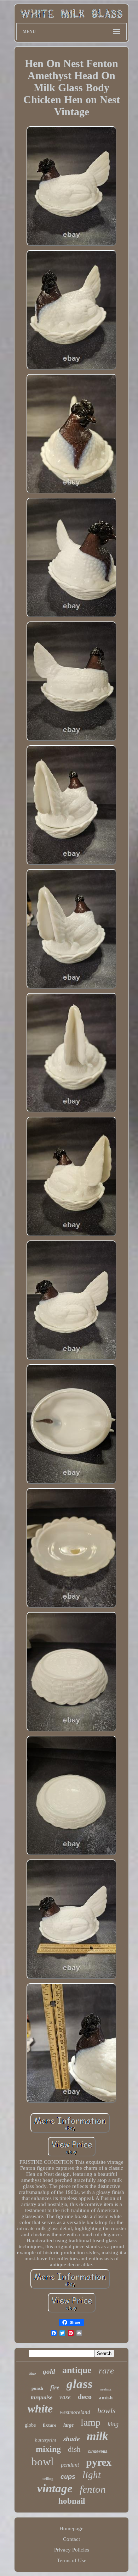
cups (68, 2477)
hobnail (72, 2501)
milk (97, 2436)
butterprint (46, 2440)
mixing (48, 2449)
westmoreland (75, 2412)
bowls (107, 2411)
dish (74, 2449)
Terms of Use (72, 2560)
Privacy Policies (72, 2550)
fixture (50, 2425)
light (92, 2475)
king (113, 2424)
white (40, 2409)
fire (55, 2387)
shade (71, 2439)
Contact (71, 2539)
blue (33, 2374)
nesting (106, 2389)
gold (49, 2372)
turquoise (42, 2397)
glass (80, 2384)
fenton (93, 2489)
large (68, 2425)
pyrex (99, 2462)
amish (106, 2398)
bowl (43, 2462)
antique (77, 2370)
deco (85, 2397)
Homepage (71, 2528)
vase (65, 2397)
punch (37, 2388)
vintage (55, 2488)
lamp (91, 2422)
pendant (70, 2465)
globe (30, 2425)
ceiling (48, 2478)
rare (106, 2370)
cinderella (98, 2451)
